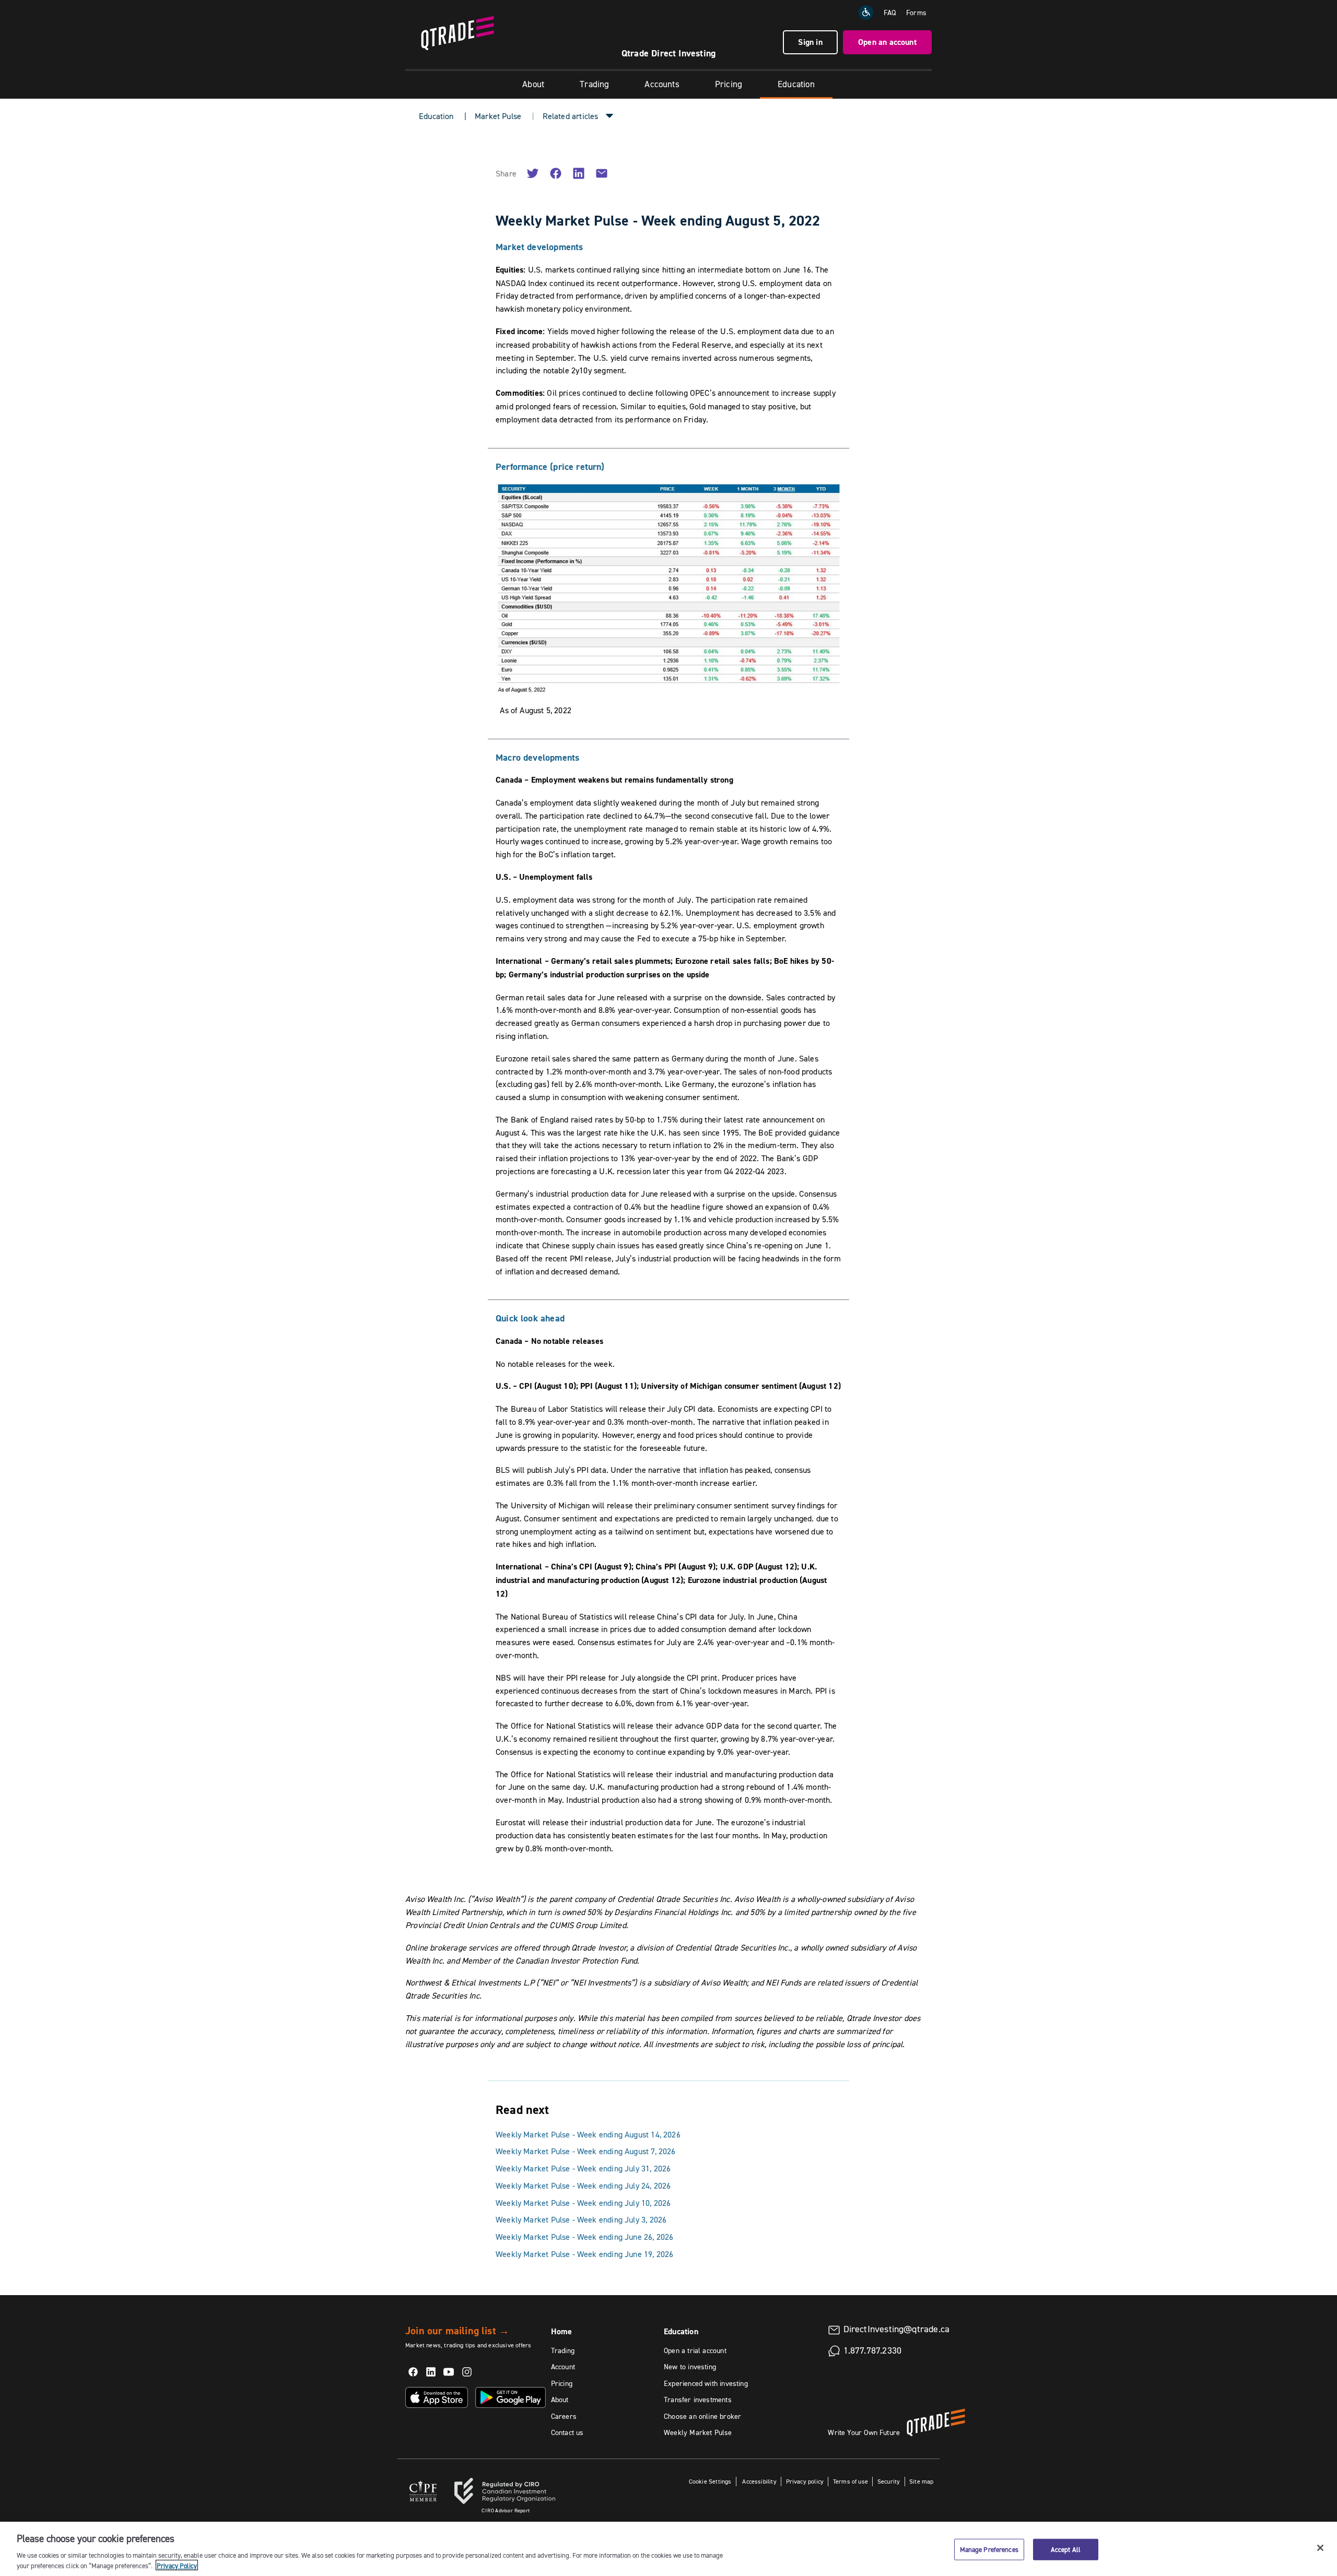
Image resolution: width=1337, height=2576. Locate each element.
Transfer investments (698, 2400)
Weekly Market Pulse (698, 2432)
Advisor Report (506, 2510)
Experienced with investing (706, 2383)
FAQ (890, 13)
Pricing (729, 84)
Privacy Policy (177, 2565)
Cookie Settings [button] (710, 2481)
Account (563, 2367)
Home (562, 2331)
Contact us (567, 2432)
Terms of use (851, 2481)
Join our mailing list (457, 2331)
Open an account (887, 42)
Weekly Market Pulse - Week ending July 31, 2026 (583, 2168)
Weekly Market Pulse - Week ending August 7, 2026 (586, 2151)
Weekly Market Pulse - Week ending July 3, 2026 (581, 2219)
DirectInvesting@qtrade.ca (897, 2329)
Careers (564, 2416)
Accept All (1066, 2549)
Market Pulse (498, 116)
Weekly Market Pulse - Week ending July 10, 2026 (583, 2203)
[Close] (1320, 2548)
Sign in (810, 42)
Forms (916, 13)
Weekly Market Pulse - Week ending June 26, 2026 (584, 2237)
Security (889, 2481)
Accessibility (759, 2481)
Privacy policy (805, 2481)
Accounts (662, 84)
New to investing (690, 2367)
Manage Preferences (989, 2549)
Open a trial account (695, 2350)
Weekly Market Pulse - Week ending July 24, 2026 (583, 2185)
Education (796, 84)
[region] (668, 2549)
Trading (594, 84)
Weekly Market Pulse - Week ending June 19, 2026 (584, 2254)
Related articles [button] (571, 116)
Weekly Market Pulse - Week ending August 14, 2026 (588, 2134)
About (533, 84)
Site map (921, 2481)
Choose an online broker (702, 2416)
